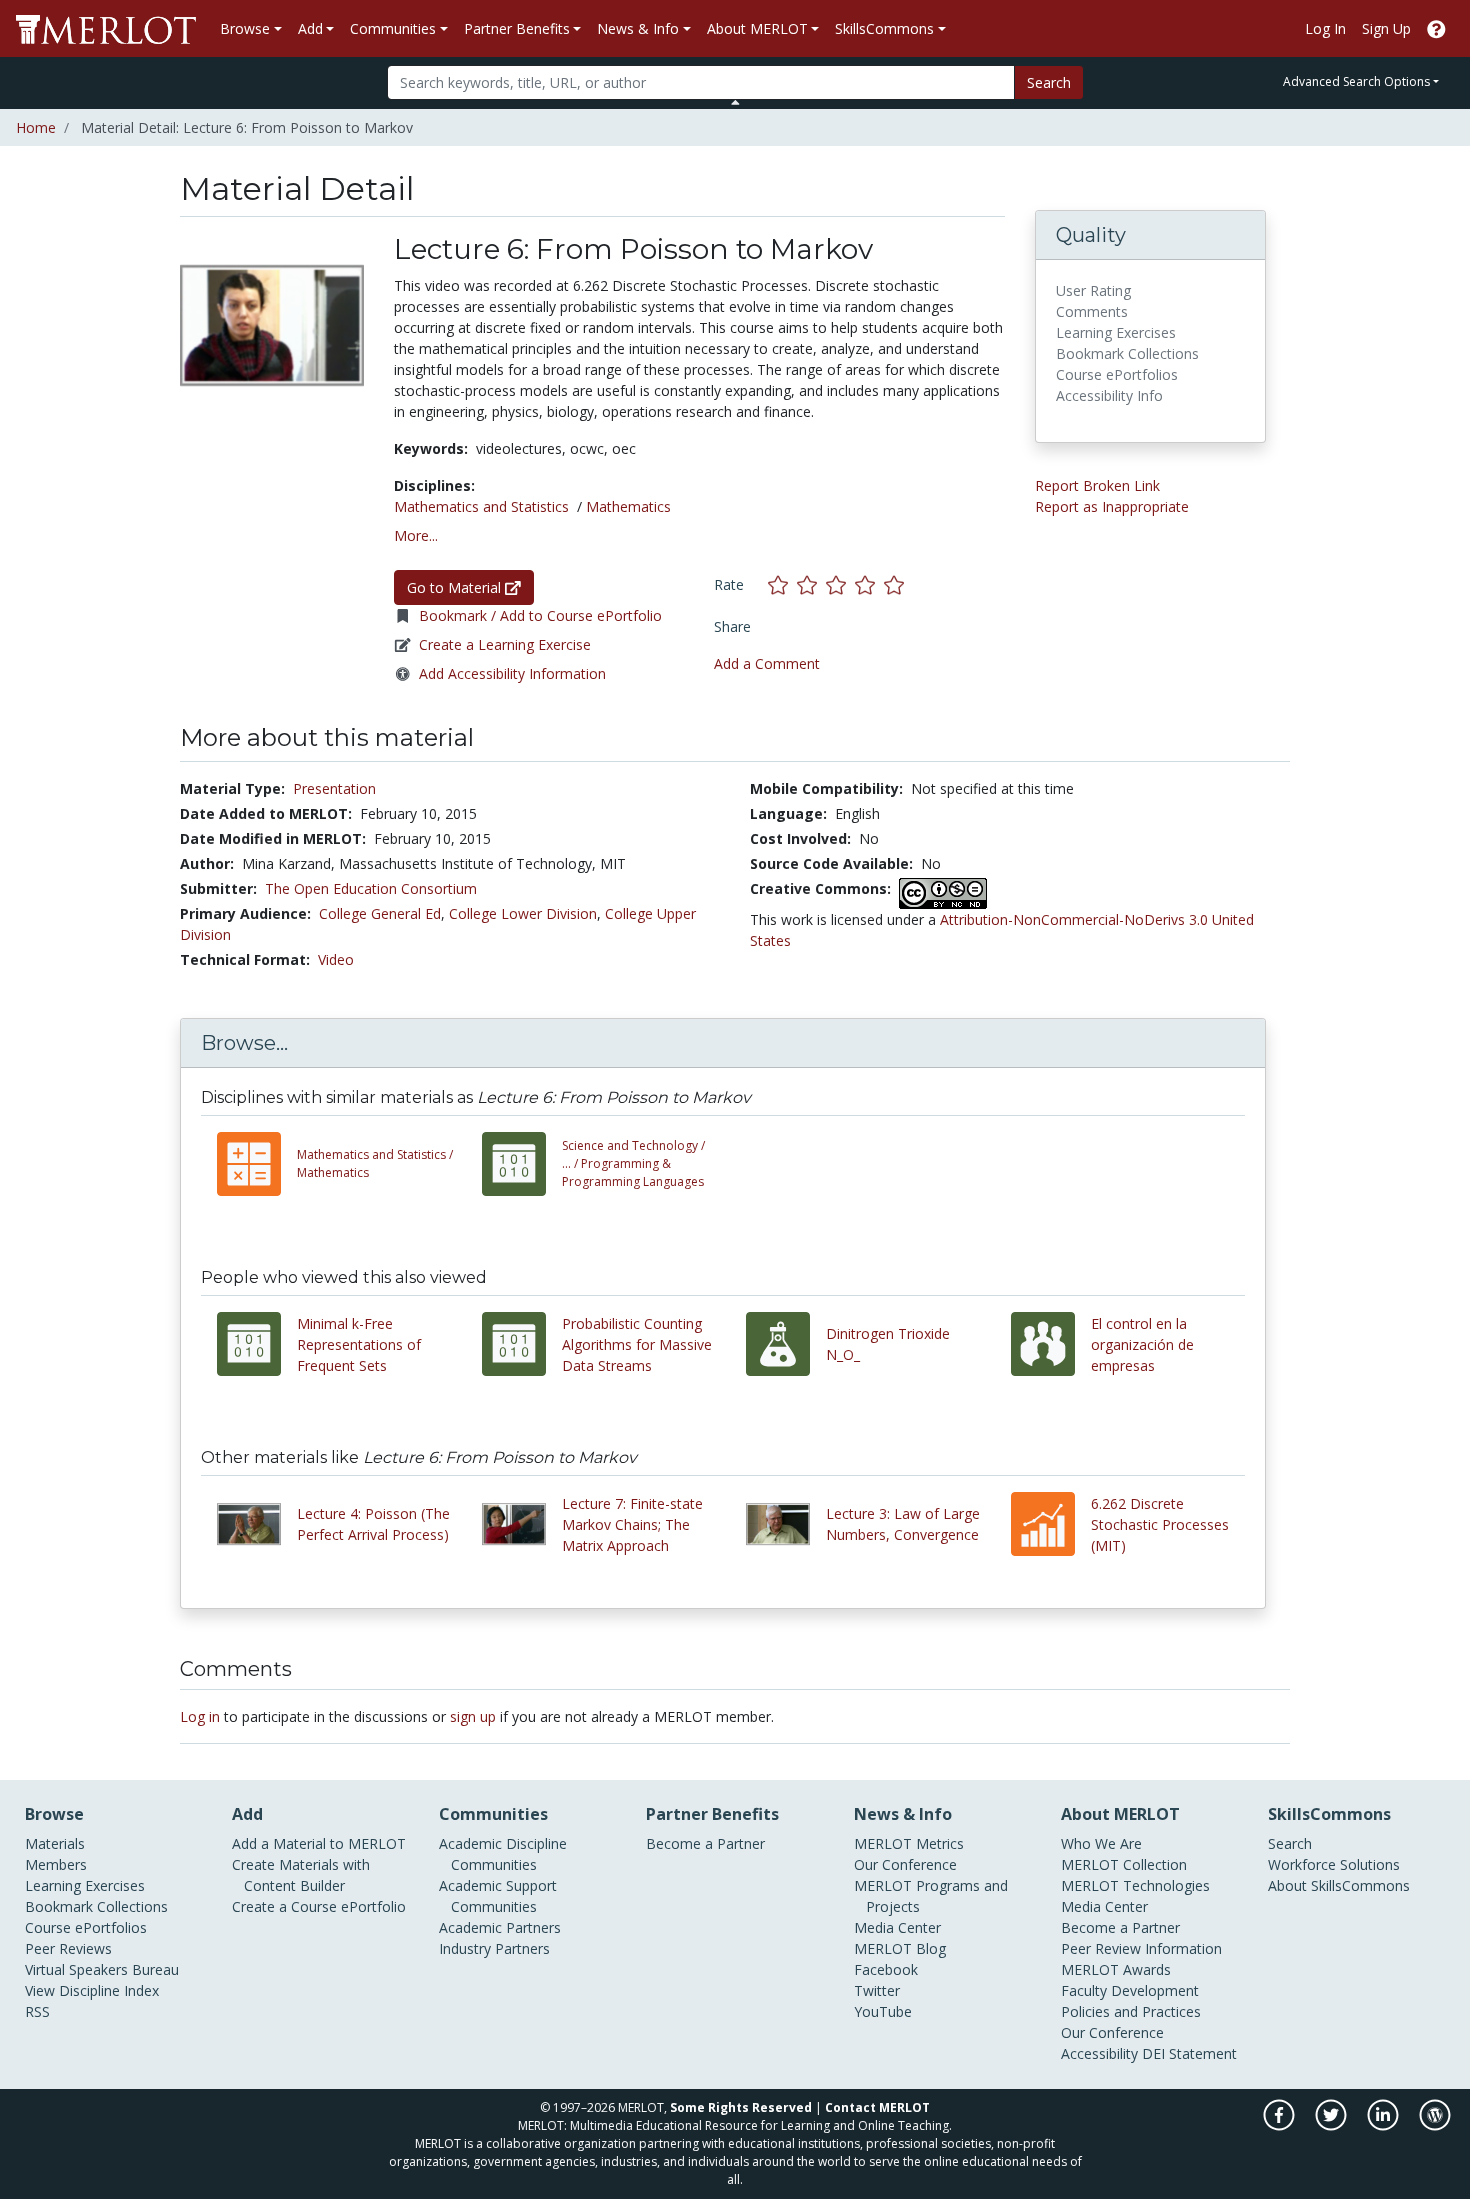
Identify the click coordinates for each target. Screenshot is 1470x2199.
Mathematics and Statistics (481, 506)
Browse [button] (245, 28)
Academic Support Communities (498, 1896)
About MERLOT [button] (757, 28)
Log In (1325, 28)
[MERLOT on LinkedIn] (1384, 2124)
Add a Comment (767, 663)
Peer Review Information (1141, 1948)
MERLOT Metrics (909, 1843)
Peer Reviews (68, 1948)
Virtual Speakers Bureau (102, 1969)
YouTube (883, 2011)
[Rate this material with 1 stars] (782, 584)
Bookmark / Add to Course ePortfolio (540, 615)
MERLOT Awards (1116, 1969)
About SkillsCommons (1339, 1885)
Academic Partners (500, 1927)
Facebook (886, 1969)
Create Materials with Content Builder (301, 1875)
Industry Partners (494, 1948)
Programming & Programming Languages (633, 1163)
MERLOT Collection (1124, 1864)
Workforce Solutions (1334, 1864)
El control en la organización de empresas (1142, 1344)
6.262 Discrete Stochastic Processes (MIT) (1160, 1524)
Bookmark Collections (96, 1906)
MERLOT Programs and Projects (931, 1896)
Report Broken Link (1097, 485)
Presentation (334, 788)
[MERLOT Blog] (1435, 2124)
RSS (37, 2011)
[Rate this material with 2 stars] (811, 584)
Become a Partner (705, 1843)
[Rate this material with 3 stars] (840, 584)
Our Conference (905, 1864)
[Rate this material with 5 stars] (896, 584)
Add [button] (310, 28)
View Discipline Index (92, 1990)
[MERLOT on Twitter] (1332, 2124)
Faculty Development (1130, 1990)
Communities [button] (393, 28)
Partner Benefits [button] (517, 28)
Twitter (877, 1990)
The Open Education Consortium (371, 888)
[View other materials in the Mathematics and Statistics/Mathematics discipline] (257, 1164)
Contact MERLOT (877, 2107)
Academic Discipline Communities (503, 1854)
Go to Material (456, 587)
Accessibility (1099, 2053)
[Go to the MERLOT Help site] (1436, 28)
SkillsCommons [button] (884, 28)
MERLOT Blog (900, 1948)
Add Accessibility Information (512, 673)
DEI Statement (1189, 2053)
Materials (55, 1843)
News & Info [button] (638, 28)
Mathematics (628, 506)
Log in (200, 1716)
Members (56, 1864)
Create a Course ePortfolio (319, 1906)
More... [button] (416, 535)
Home (36, 127)
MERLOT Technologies (1135, 1885)
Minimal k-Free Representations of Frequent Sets (359, 1344)
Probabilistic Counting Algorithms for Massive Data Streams (637, 1344)
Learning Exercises (85, 1885)
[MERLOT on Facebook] (1280, 2124)
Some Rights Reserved (741, 2107)
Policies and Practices (1131, 2011)
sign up (473, 1716)
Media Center (897, 1927)
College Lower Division (523, 913)
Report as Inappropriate (1112, 506)
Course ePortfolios (86, 1927)
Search (1049, 82)
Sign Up (1386, 28)
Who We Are (1101, 1843)
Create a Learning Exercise (505, 644)
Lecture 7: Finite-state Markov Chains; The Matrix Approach (632, 1524)
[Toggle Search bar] (735, 102)
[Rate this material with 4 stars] (869, 584)
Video (336, 959)
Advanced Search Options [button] (1356, 81)
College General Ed (380, 913)
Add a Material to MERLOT (319, 1843)
